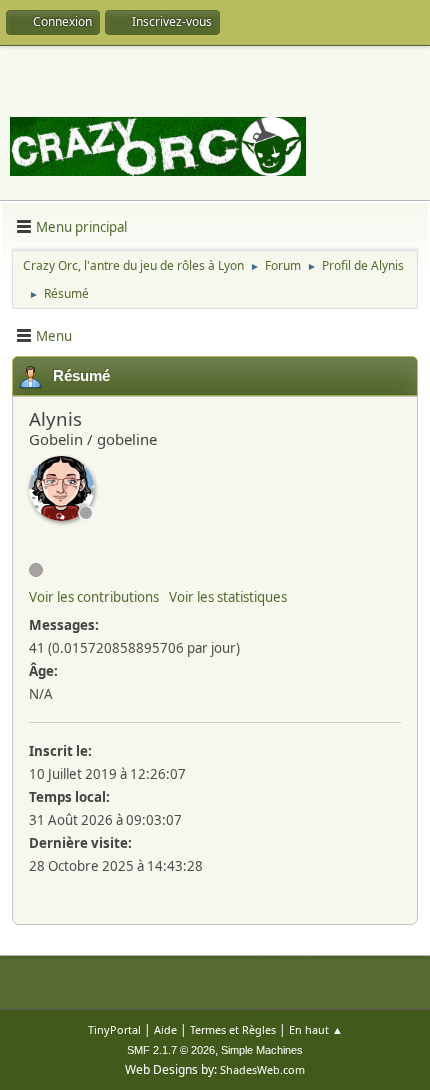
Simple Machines (262, 1050)
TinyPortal (114, 1029)
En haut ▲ (316, 1029)
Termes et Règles (233, 1029)
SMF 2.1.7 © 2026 (171, 1050)
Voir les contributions (94, 597)
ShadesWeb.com (262, 1069)
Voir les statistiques (228, 597)
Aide (165, 1029)
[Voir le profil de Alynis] (61, 488)
